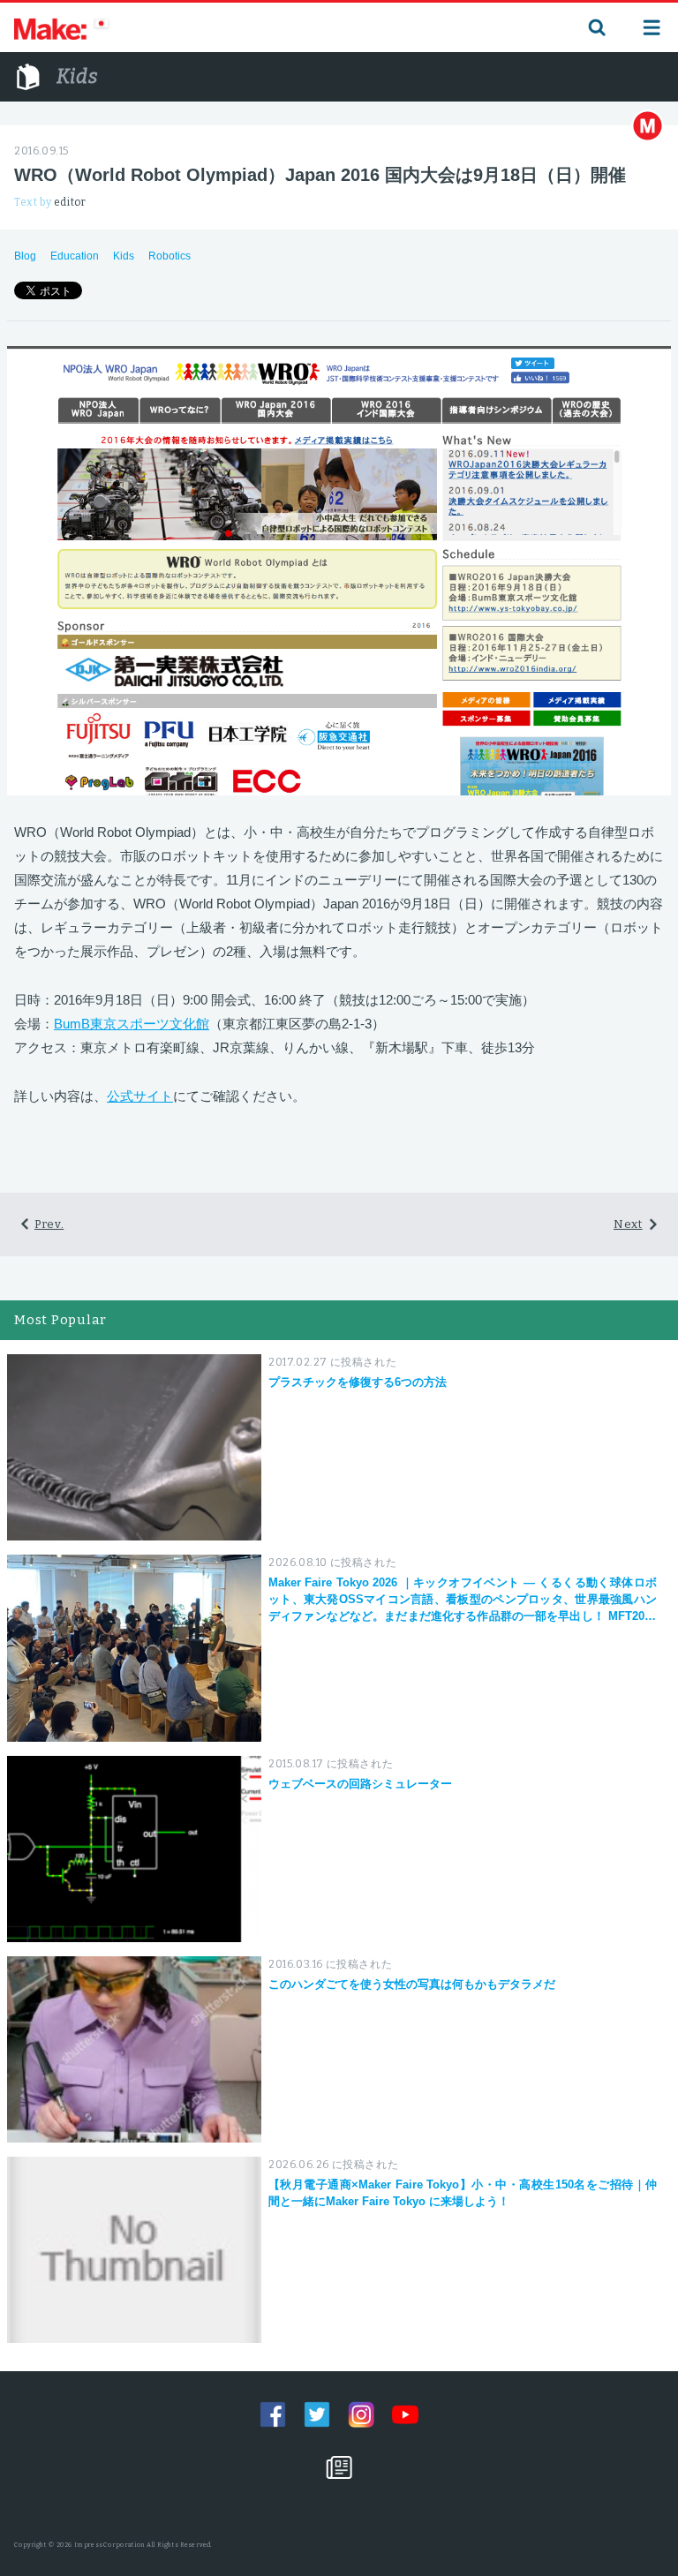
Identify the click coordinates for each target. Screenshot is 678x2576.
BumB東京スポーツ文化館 (132, 1024)
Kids (124, 256)
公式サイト (140, 1096)
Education (75, 256)
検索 (595, 27)
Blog (25, 256)
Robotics (169, 256)
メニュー (652, 27)
